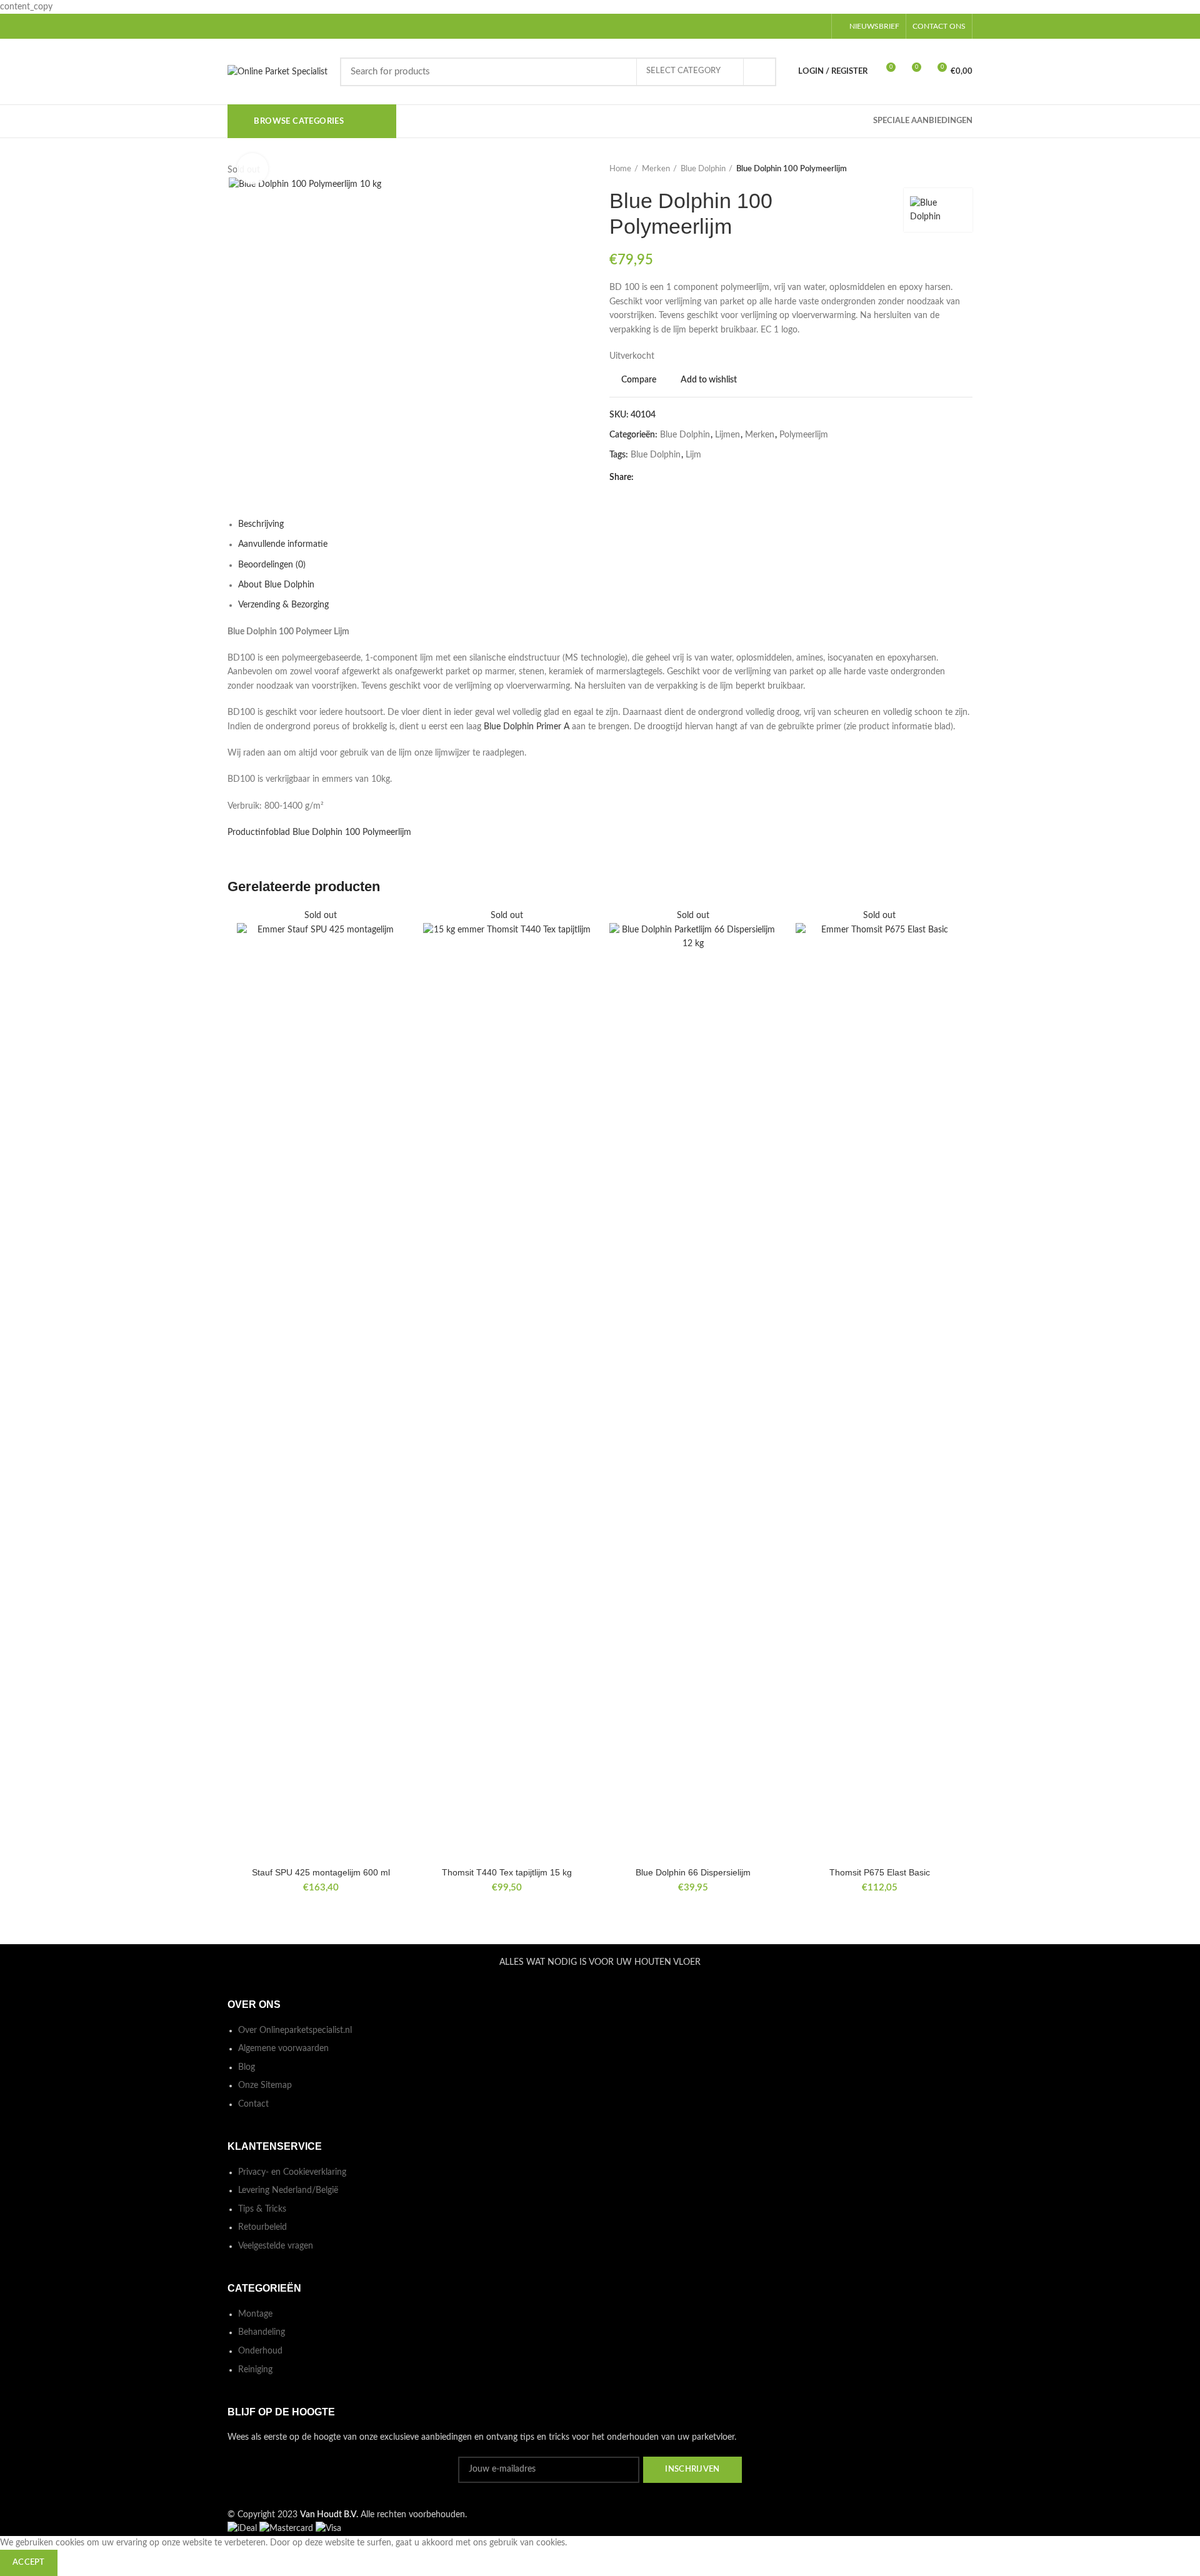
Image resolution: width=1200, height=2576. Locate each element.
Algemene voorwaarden (283, 2049)
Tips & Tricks (262, 2209)
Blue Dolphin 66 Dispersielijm (693, 1872)
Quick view (395, 985)
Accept (29, 2563)
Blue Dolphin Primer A (527, 727)
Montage (255, 2314)
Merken (656, 169)
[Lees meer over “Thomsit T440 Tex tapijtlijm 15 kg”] (581, 957)
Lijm (693, 455)
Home (620, 169)
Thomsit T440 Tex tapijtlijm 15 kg (507, 1872)
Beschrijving (261, 524)
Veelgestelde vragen (276, 2246)
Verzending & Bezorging (283, 605)
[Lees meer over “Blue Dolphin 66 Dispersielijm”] (767, 957)
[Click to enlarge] (252, 169)
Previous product (941, 169)
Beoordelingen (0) (272, 565)
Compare (639, 380)
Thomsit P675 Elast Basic (880, 1872)
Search (759, 72)
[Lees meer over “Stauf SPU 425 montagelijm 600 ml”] (395, 957)
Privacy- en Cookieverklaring (292, 2172)
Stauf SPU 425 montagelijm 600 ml (321, 1872)
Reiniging (255, 2370)
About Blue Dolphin (276, 585)
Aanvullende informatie (283, 544)
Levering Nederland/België (288, 2190)
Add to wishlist (709, 380)
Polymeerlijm (804, 435)
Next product (966, 169)
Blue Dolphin (703, 169)
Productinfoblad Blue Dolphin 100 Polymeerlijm (319, 832)
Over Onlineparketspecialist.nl (295, 2030)
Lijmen (727, 435)
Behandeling (262, 2332)
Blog (247, 2067)
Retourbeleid (262, 2227)
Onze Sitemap (265, 2085)
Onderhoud (260, 2351)
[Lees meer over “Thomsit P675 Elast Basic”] (954, 957)
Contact (253, 2104)
